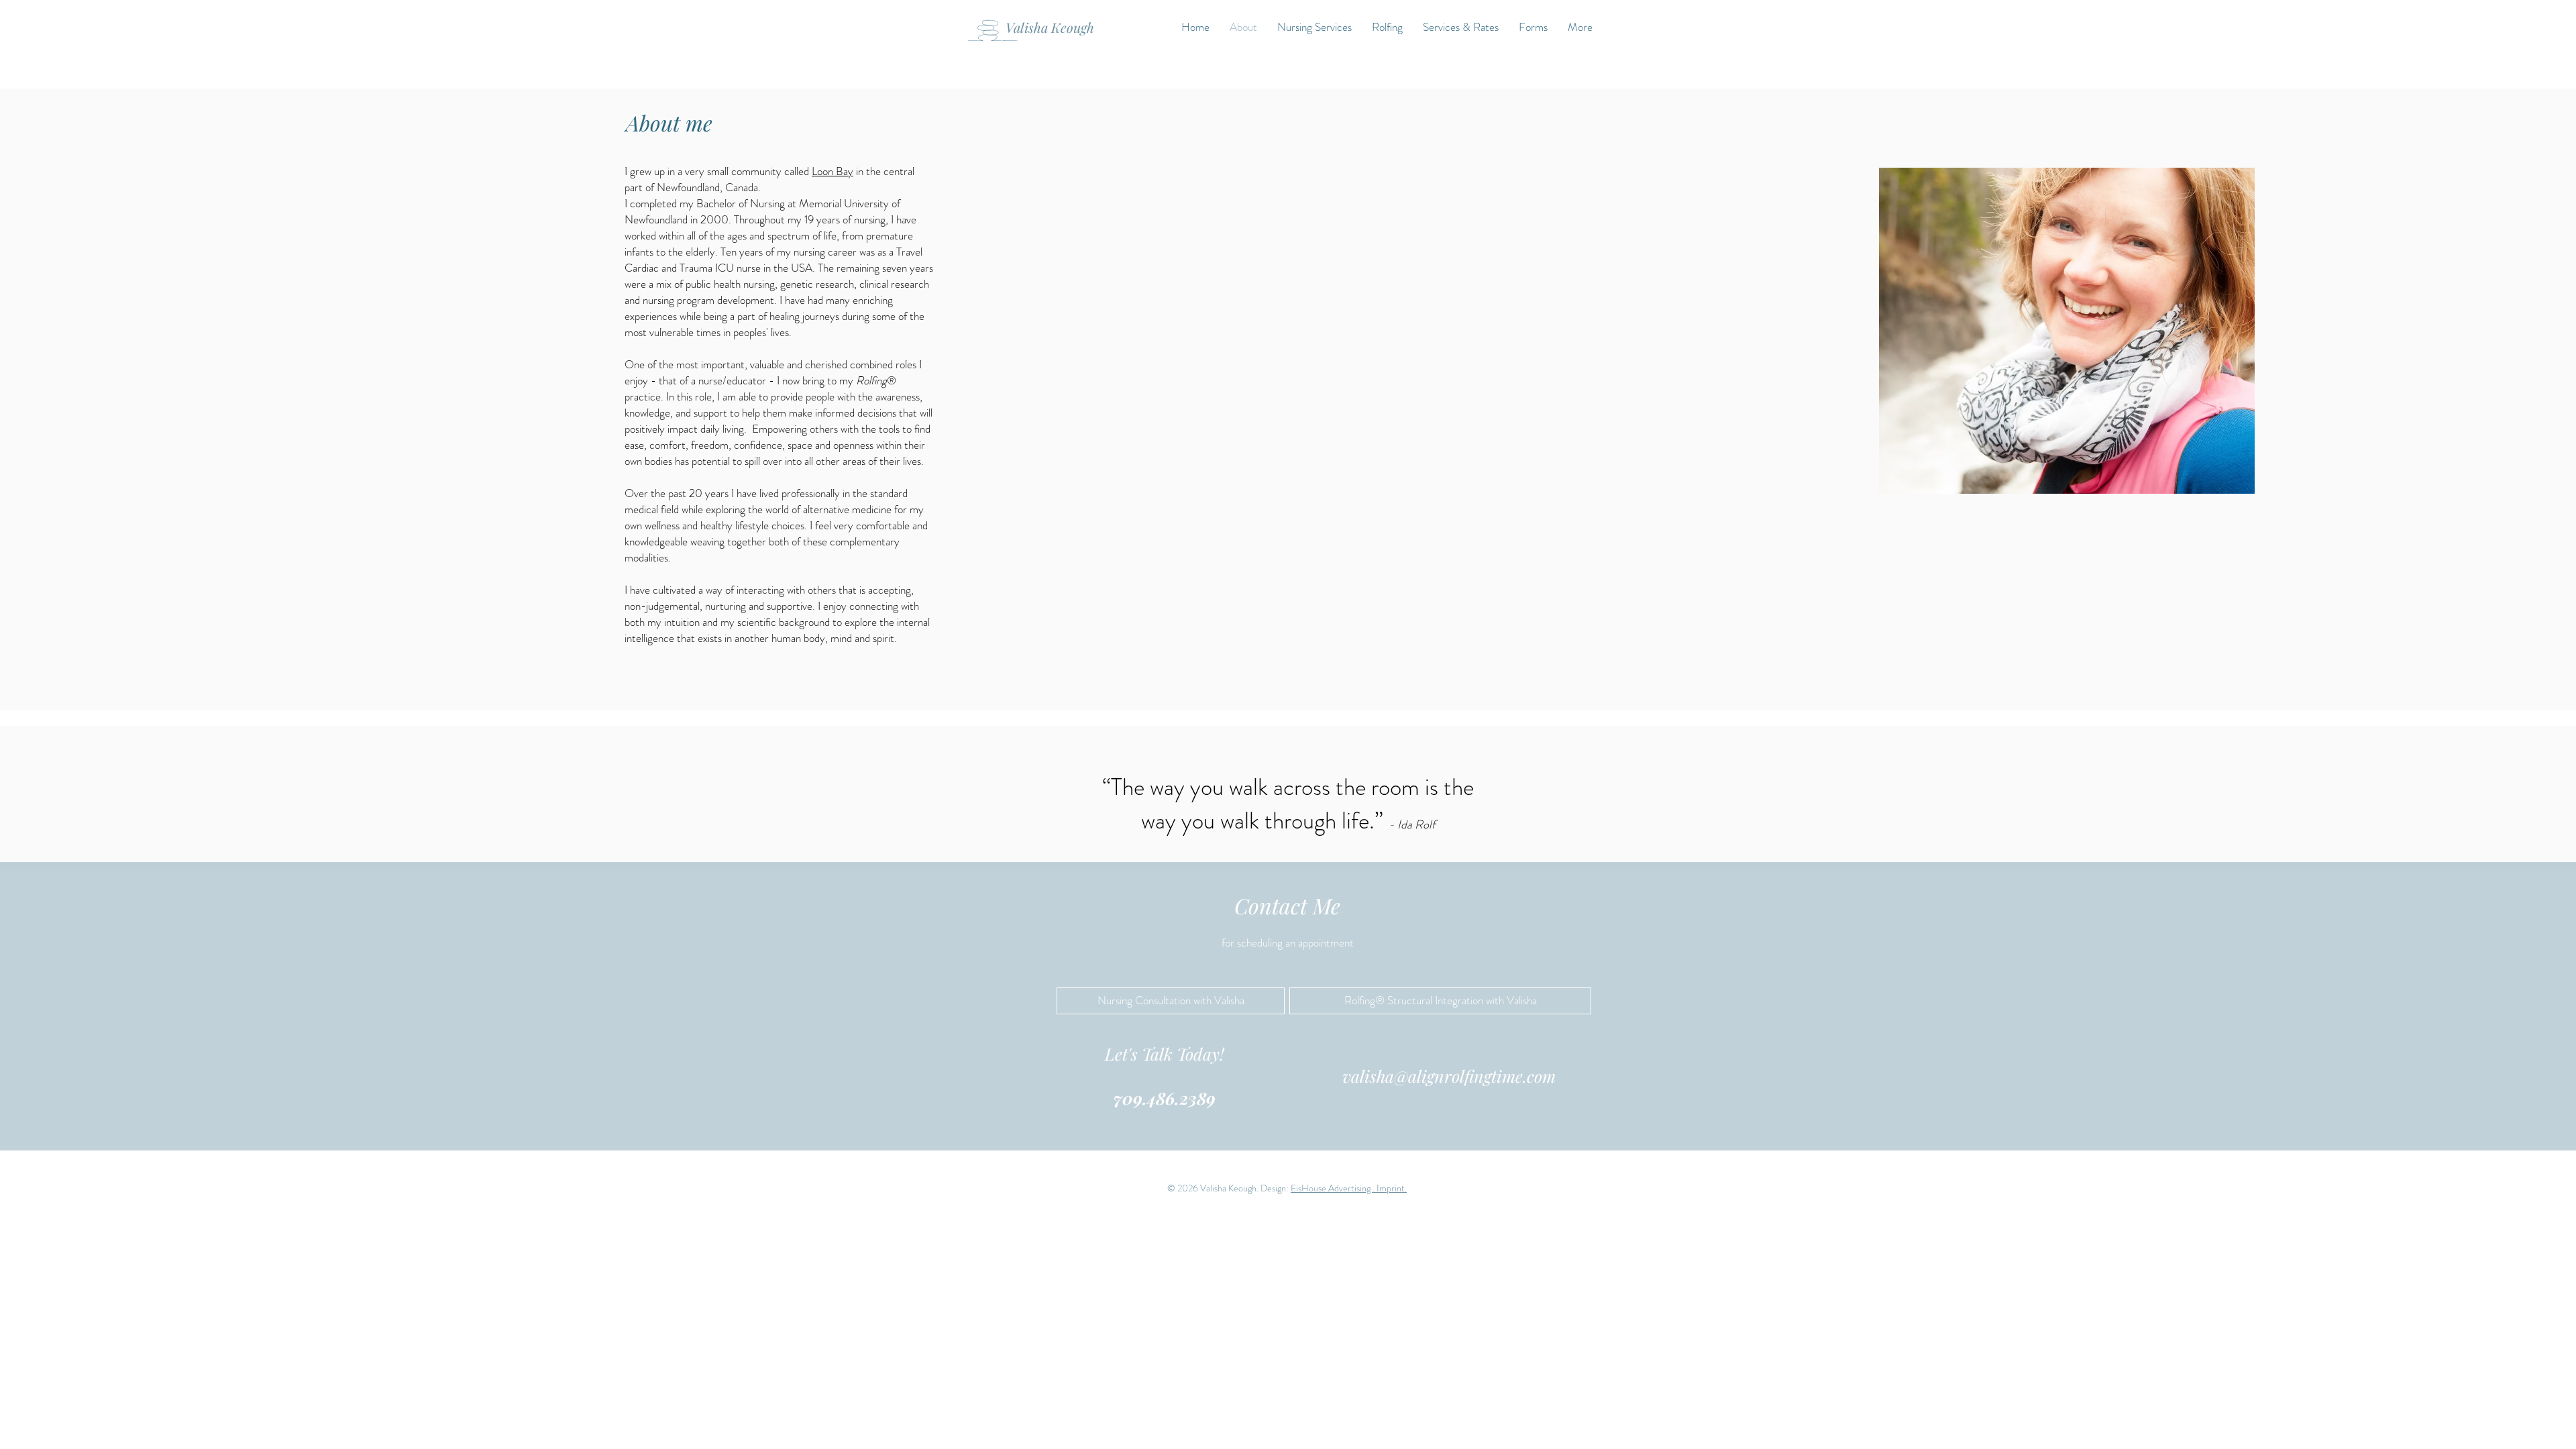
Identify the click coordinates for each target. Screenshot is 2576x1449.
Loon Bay (833, 171)
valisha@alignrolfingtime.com (1449, 1076)
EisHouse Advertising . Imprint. (1349, 1188)
